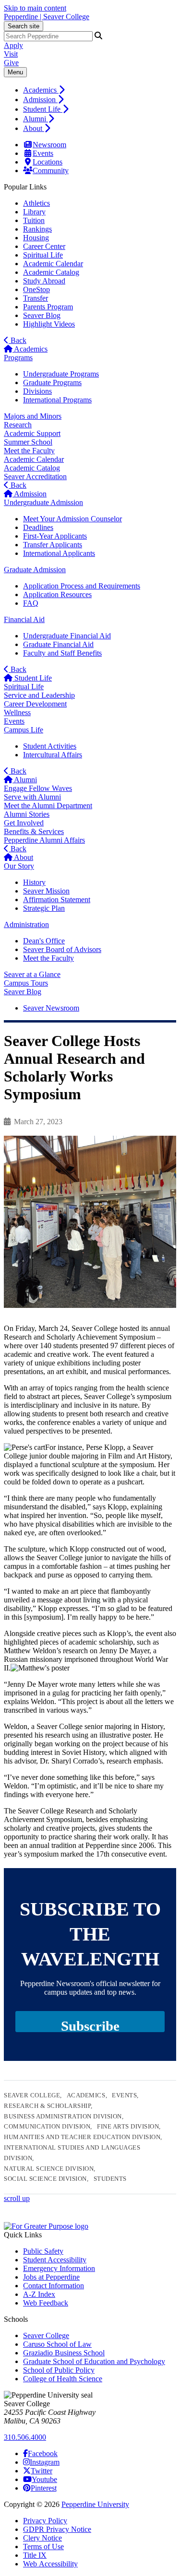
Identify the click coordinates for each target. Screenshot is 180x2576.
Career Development (35, 704)
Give (11, 63)
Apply (13, 45)
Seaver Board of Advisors (62, 949)
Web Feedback (46, 2303)
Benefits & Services (34, 831)
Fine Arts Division (128, 2126)
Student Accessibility (55, 2260)
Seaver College (32, 2095)
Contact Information (54, 2286)
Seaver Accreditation (35, 476)
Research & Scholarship (47, 2106)
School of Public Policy (59, 2370)
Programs (18, 358)
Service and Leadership (39, 695)
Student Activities (50, 746)
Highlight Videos (49, 324)
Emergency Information (59, 2268)
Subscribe (90, 2025)
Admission (40, 100)
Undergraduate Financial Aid (67, 636)
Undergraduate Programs (61, 374)
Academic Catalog (51, 272)
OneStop (36, 289)
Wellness (17, 712)
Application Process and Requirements (82, 586)
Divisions (37, 391)
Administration (26, 924)
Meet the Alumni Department (48, 806)
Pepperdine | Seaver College (47, 17)
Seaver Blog (42, 315)
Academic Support (32, 433)
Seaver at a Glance (32, 974)
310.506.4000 (25, 2437)
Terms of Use (43, 2547)
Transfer (36, 298)
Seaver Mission (46, 891)
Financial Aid (24, 619)
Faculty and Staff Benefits (62, 653)
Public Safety (43, 2251)
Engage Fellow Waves (38, 788)
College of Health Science (63, 2379)
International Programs (57, 400)
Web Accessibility (50, 2564)
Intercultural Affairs (53, 755)
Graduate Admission (35, 570)
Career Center (44, 246)
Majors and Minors (33, 416)
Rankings (37, 229)
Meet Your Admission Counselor (72, 519)
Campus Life (24, 730)
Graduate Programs (52, 382)
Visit (11, 54)
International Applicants (59, 553)
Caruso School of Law (57, 2344)
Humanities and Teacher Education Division (82, 2137)
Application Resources (57, 594)
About (34, 128)
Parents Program (48, 307)
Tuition (34, 220)
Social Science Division (45, 2179)
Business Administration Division (63, 2116)
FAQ (31, 603)
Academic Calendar (53, 264)
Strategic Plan (44, 908)
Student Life (43, 109)
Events (43, 153)
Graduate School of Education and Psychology (94, 2361)
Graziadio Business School (64, 2353)
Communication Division (47, 2126)
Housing (36, 238)
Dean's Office (44, 941)
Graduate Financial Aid (58, 644)
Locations (48, 162)
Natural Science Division (49, 2169)
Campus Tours (26, 983)
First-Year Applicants (55, 536)
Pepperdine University (95, 2504)
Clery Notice (42, 2538)
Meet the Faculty (29, 451)
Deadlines (38, 527)
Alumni (36, 119)
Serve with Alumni (32, 797)
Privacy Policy (45, 2521)
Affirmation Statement (57, 900)
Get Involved (24, 823)
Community (51, 171)
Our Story (19, 866)
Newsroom (49, 145)
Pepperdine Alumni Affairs (44, 840)
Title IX (35, 2555)
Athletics (36, 203)
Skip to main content (35, 8)
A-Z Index (39, 2294)
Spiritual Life (43, 255)
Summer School (28, 442)
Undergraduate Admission (43, 502)
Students (110, 2179)
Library (34, 212)
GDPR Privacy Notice (57, 2529)
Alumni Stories (27, 814)
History (34, 882)
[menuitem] (100, 90)
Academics (41, 90)
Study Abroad (44, 281)
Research (18, 425)
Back (18, 340)
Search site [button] (24, 26)
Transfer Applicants (53, 545)
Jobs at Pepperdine (51, 2277)
